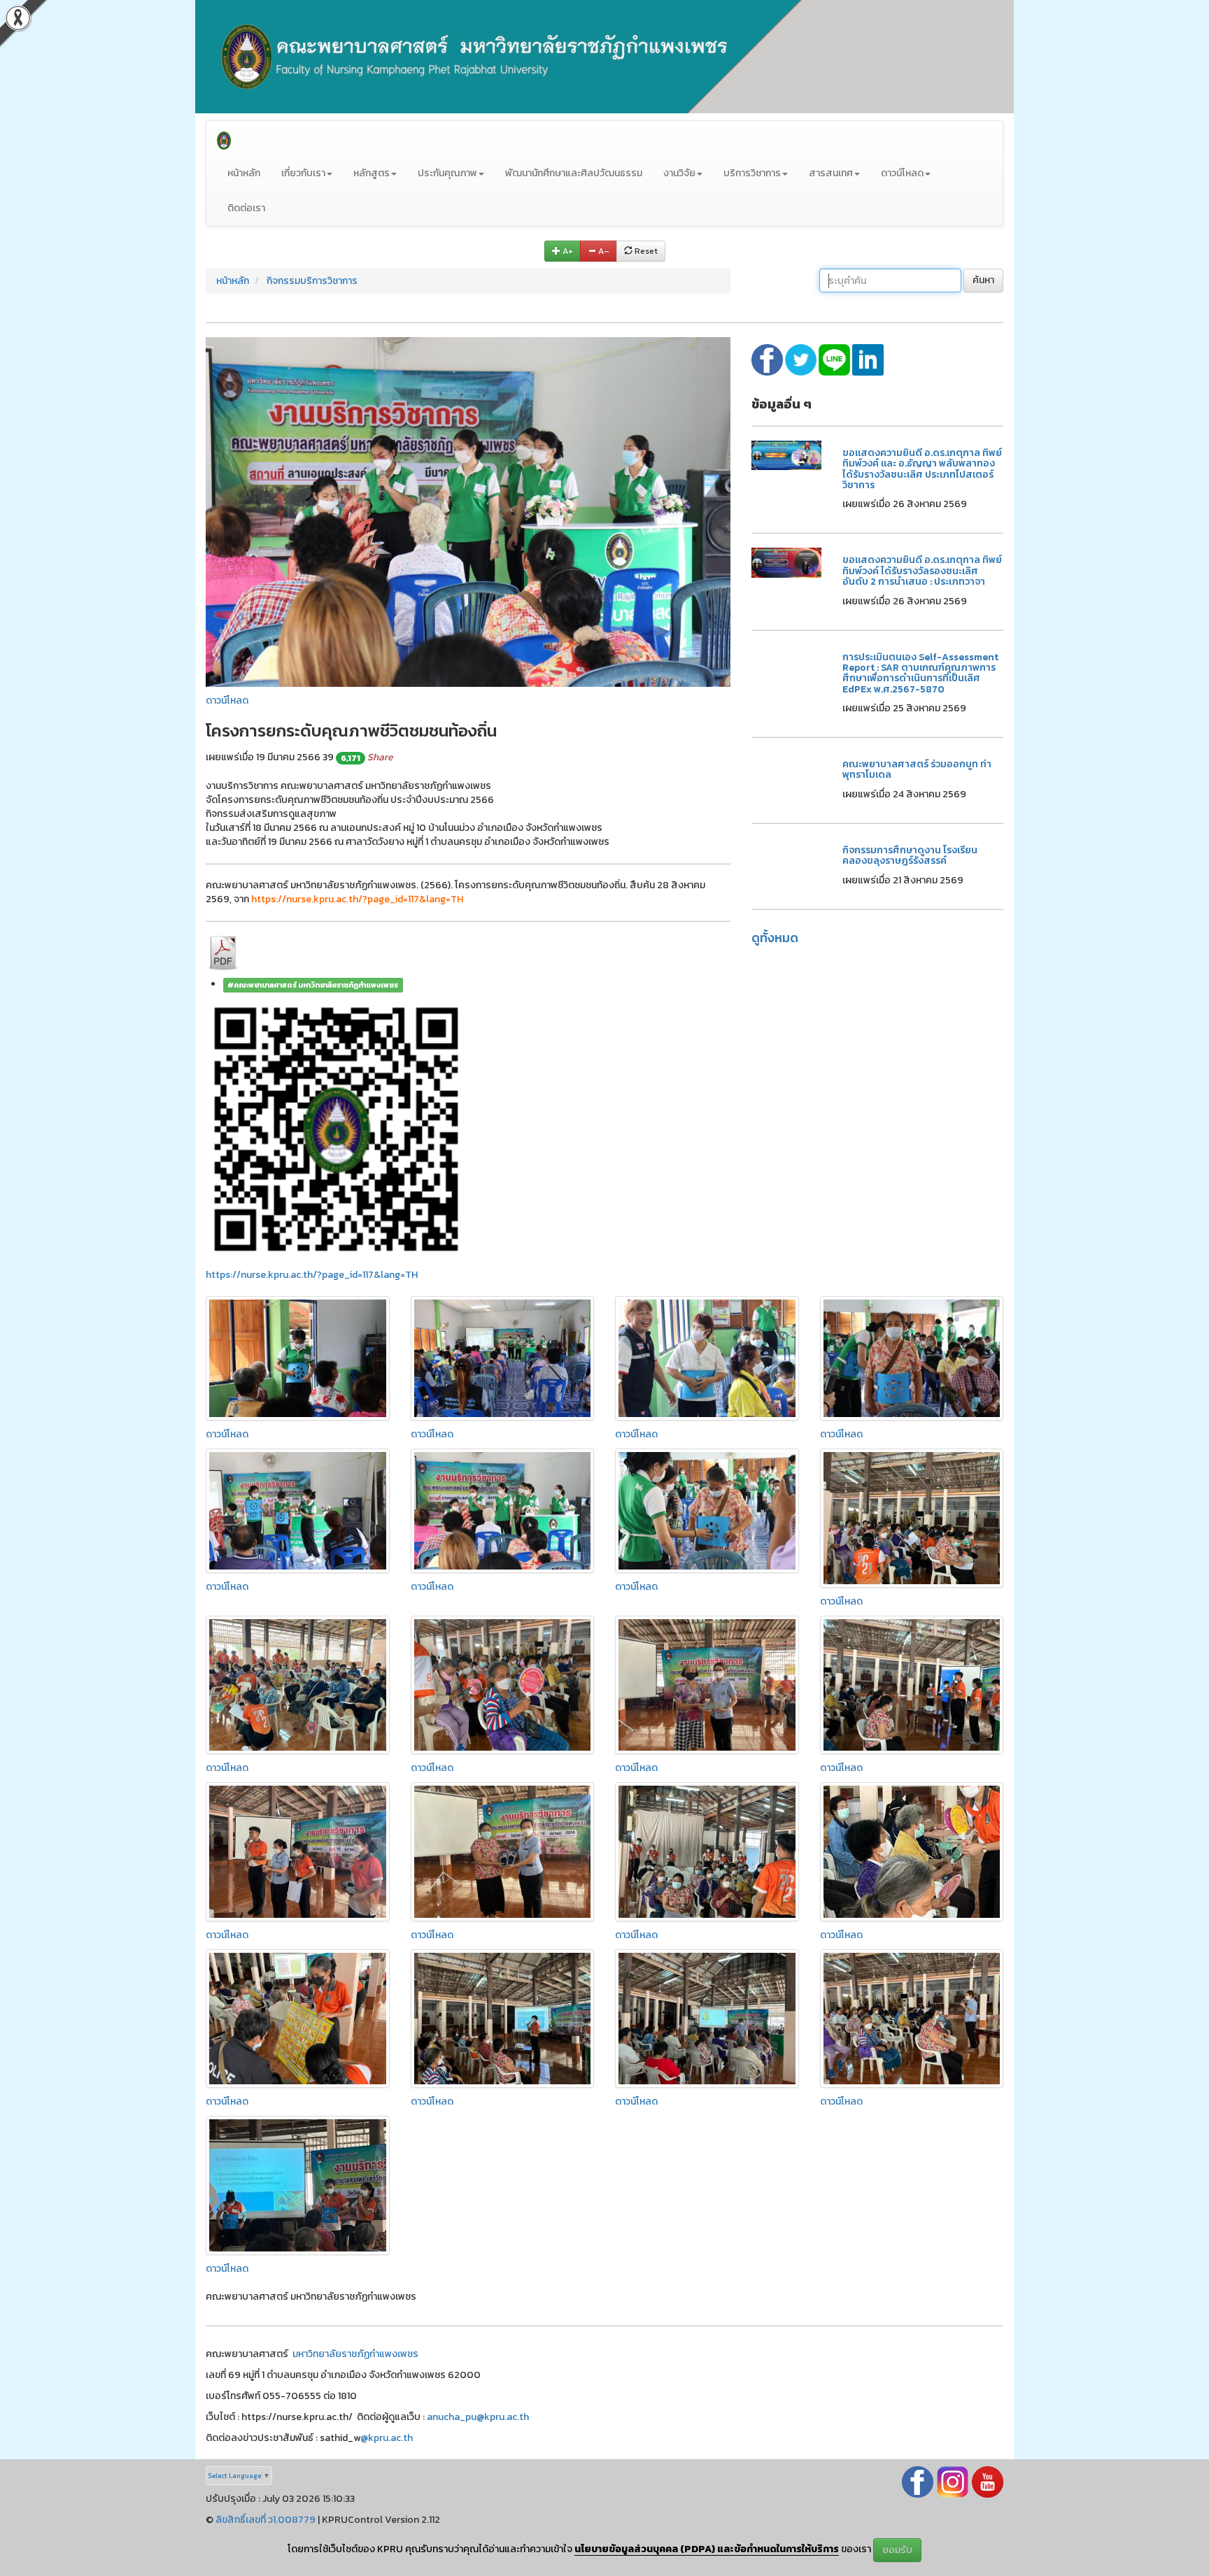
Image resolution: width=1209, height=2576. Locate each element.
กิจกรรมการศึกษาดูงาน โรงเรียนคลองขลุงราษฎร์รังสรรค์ (910, 855)
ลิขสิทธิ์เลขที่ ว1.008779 (266, 2520)
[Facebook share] (768, 359)
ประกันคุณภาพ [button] (447, 173)
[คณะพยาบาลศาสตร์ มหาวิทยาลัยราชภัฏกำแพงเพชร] (224, 138)
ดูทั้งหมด (775, 938)
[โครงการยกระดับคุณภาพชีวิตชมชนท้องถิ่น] (468, 511)
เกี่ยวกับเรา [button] (303, 173)
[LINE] (835, 359)
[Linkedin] (868, 359)
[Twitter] (802, 359)
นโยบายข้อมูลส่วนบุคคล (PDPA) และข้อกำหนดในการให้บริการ (707, 2549)
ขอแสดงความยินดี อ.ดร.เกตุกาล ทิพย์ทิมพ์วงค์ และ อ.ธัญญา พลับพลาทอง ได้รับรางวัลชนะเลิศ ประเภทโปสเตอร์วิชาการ (922, 469)
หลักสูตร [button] (372, 173)
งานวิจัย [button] (679, 173)
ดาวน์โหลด (227, 700)
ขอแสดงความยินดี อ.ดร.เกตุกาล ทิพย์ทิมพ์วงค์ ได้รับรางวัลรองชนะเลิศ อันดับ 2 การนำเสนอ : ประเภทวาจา (922, 571)
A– (603, 251)
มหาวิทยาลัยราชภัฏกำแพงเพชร (355, 2354)
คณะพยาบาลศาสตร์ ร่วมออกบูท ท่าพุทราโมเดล (917, 769)
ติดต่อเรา (246, 208)
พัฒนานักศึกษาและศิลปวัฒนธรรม (574, 173)
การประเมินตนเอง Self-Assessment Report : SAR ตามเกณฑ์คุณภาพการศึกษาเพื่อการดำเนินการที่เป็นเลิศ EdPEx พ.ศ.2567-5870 (920, 673)
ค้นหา (983, 280)
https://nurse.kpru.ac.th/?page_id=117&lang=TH (312, 1275)
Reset (645, 251)
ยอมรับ (897, 2550)
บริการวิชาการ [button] (752, 173)
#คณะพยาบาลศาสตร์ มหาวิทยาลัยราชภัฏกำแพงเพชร (313, 985)
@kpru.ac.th (387, 2438)
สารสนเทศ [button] (831, 173)
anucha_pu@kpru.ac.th (478, 2417)
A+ (567, 251)
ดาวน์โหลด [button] (902, 173)
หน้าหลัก (244, 173)
